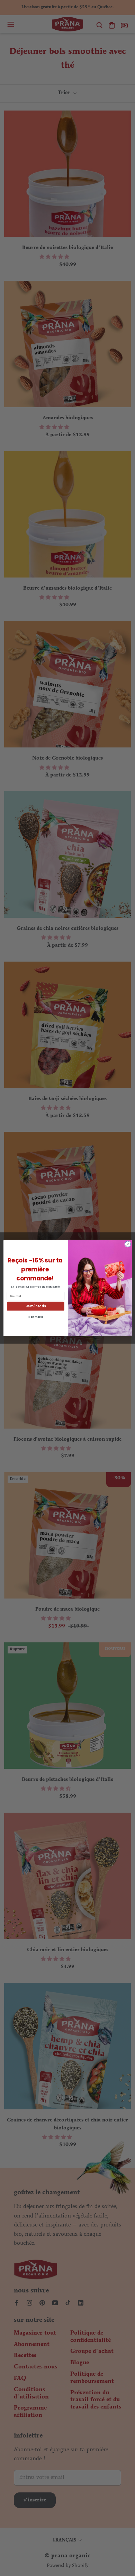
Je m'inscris (35, 1306)
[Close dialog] (128, 1244)
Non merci (35, 1317)
